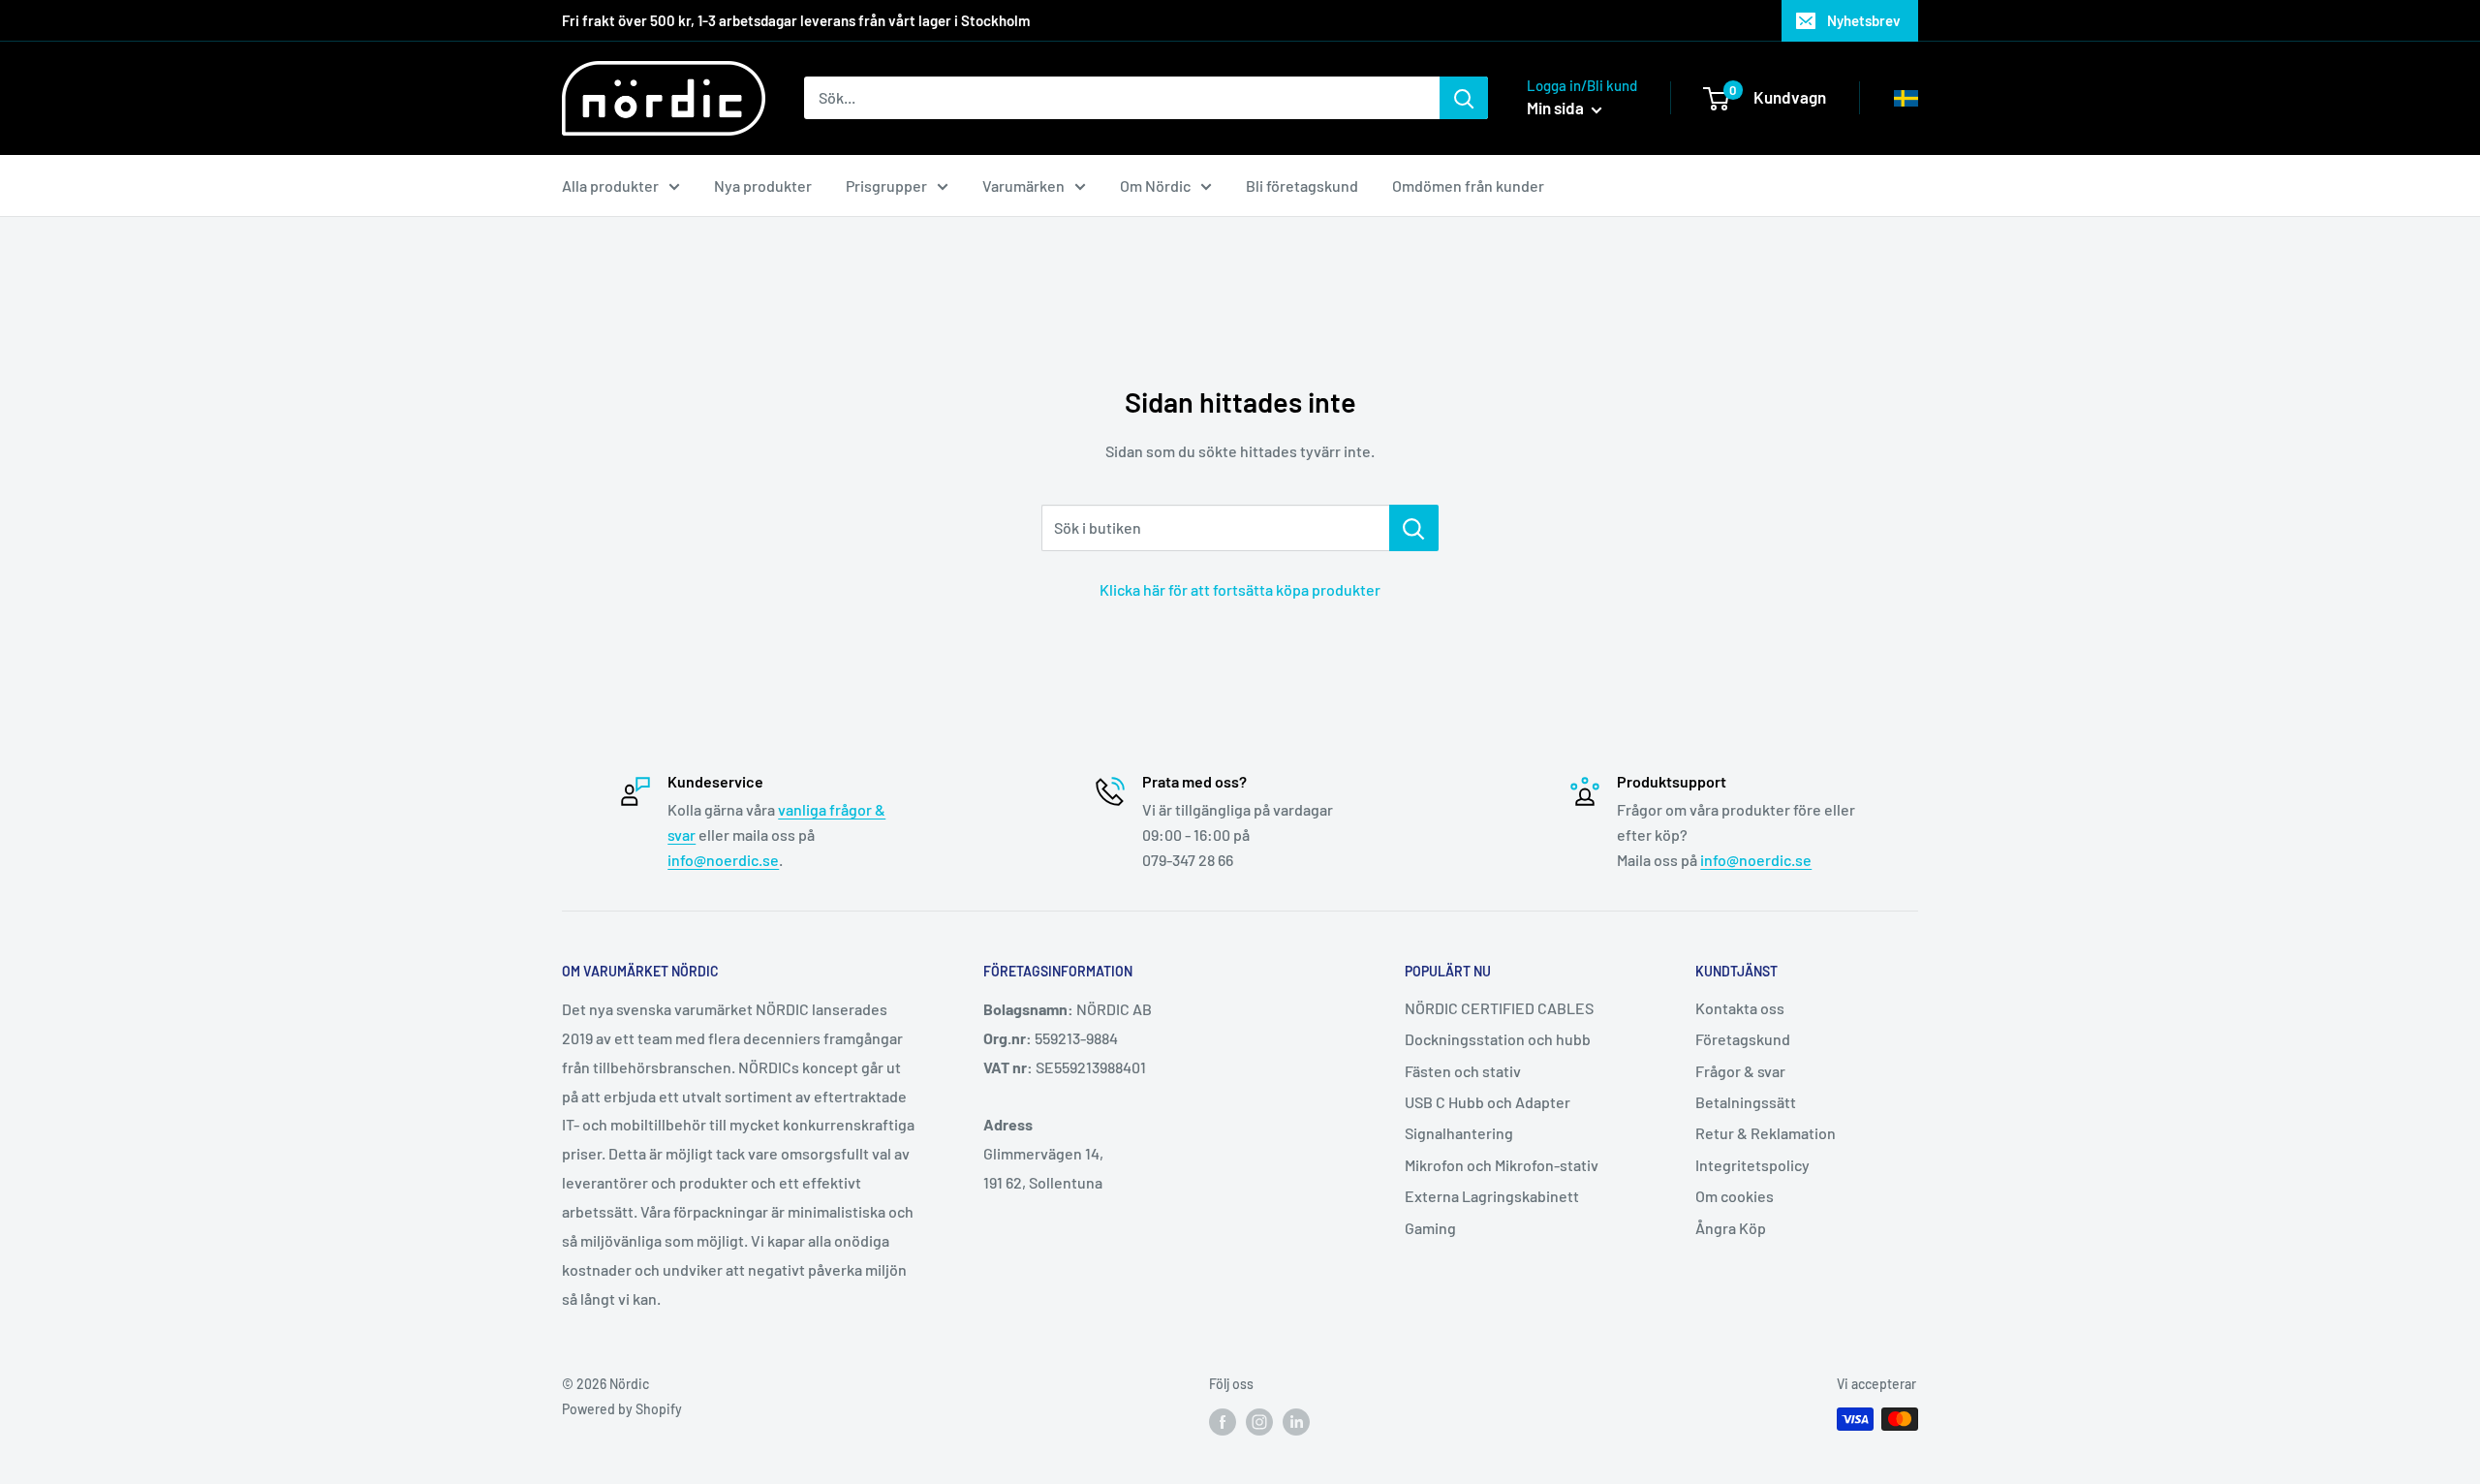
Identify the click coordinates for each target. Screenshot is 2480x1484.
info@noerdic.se (723, 860)
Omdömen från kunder (1468, 185)
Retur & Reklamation (1766, 1133)
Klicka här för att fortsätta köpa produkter (1240, 589)
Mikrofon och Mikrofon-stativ (1502, 1165)
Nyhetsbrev (1864, 20)
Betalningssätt (1746, 1102)
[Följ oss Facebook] (1223, 1421)
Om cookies (1735, 1196)
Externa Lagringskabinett (1492, 1196)
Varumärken (1023, 185)
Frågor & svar (1740, 1071)
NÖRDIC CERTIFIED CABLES (1499, 1008)
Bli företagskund (1302, 185)
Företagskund (1743, 1039)
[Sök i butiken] (1414, 528)
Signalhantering (1459, 1133)
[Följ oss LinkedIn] (1296, 1421)
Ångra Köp (1731, 1228)
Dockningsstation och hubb (1498, 1039)
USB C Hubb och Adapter (1488, 1102)
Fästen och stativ (1463, 1071)
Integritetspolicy (1752, 1165)
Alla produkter (610, 185)
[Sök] (1464, 98)
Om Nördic (1155, 185)
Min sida (1557, 108)
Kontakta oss (1740, 1008)
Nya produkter (763, 185)
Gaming (1430, 1228)
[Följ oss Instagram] (1259, 1421)
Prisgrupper (886, 185)
